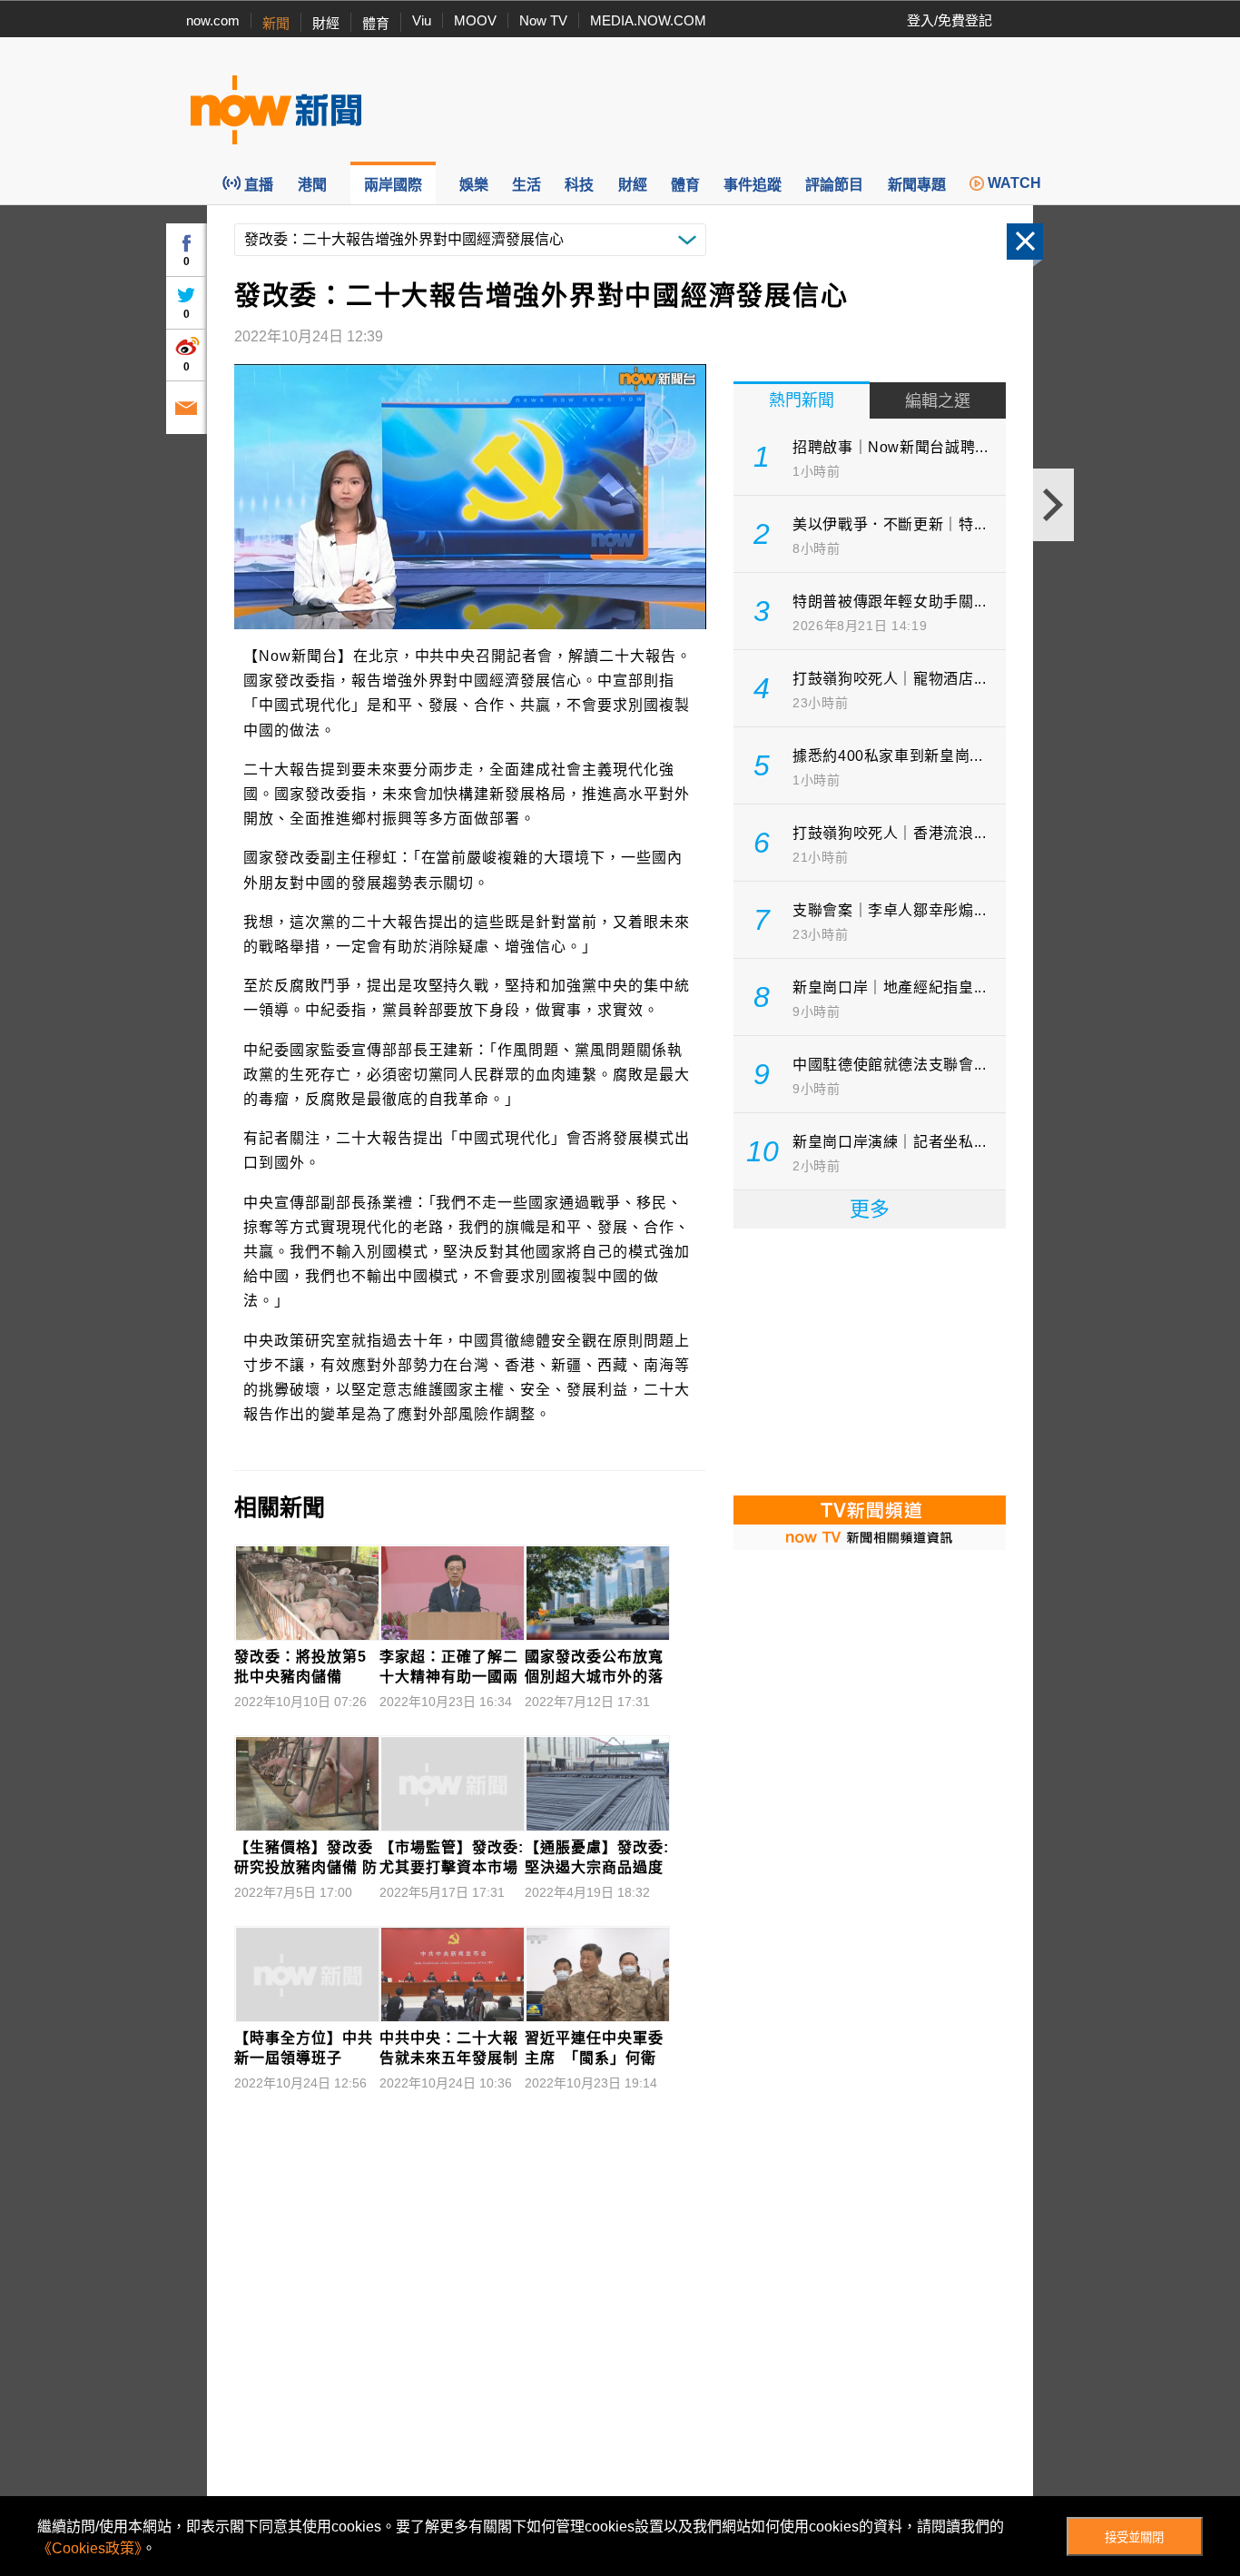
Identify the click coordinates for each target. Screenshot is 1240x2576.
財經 (326, 23)
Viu (422, 20)
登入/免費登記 (950, 20)
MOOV (475, 20)
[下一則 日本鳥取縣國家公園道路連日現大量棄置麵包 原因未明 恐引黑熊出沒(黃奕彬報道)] (1053, 505)
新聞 (276, 23)
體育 (376, 23)
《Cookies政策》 (89, 2548)
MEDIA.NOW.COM (648, 20)
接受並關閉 (1134, 2537)
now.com (213, 20)
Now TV (543, 20)
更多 (870, 1209)
